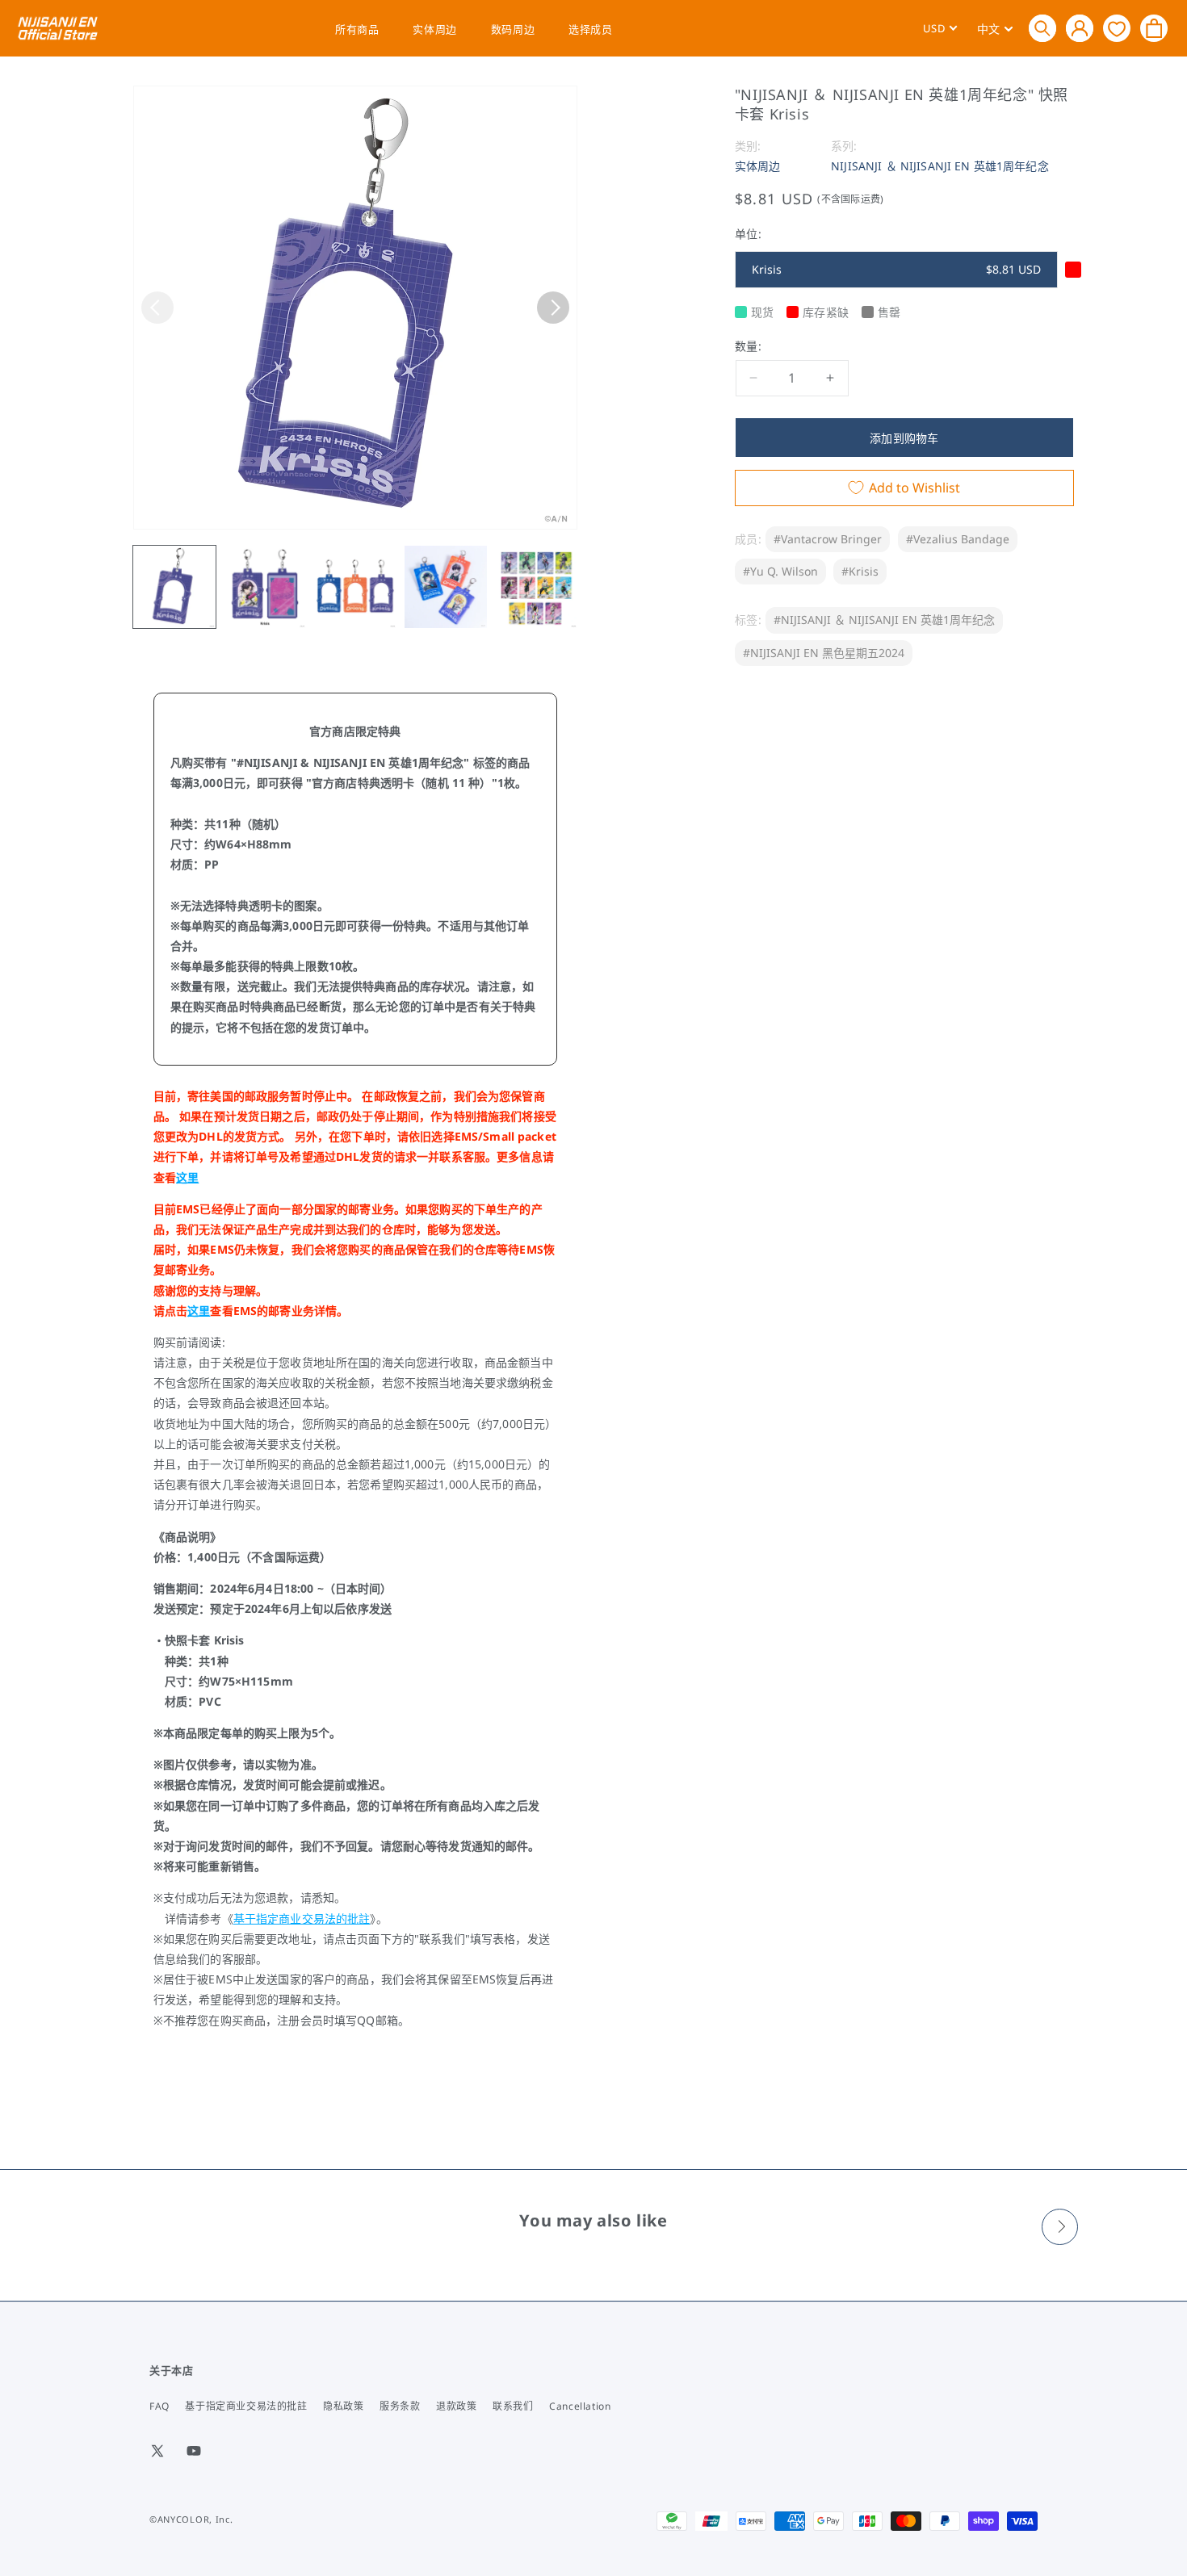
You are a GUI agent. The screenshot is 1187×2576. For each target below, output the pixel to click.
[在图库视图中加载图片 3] (355, 587)
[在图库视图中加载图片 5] (536, 587)
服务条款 (400, 2406)
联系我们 (513, 2406)
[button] (1042, 28)
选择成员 (590, 29)
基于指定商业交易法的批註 (302, 1918)
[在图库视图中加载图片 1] (174, 587)
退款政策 (456, 2406)
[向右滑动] (553, 308)
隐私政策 (343, 2406)
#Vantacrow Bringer (828, 539)
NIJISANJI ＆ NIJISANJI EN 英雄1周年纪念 (940, 166)
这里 (187, 1177)
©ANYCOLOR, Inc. (191, 2519)
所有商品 (357, 29)
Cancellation (580, 2406)
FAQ (159, 2406)
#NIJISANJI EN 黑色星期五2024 (824, 652)
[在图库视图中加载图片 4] (446, 587)
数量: (748, 346)
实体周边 (434, 29)
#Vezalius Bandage (958, 539)
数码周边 (513, 29)
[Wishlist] (1117, 28)
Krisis (896, 269)
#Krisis (860, 571)
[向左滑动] (157, 308)
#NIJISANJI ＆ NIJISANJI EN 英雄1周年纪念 (884, 620)
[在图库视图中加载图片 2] (265, 587)
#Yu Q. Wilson (780, 571)
